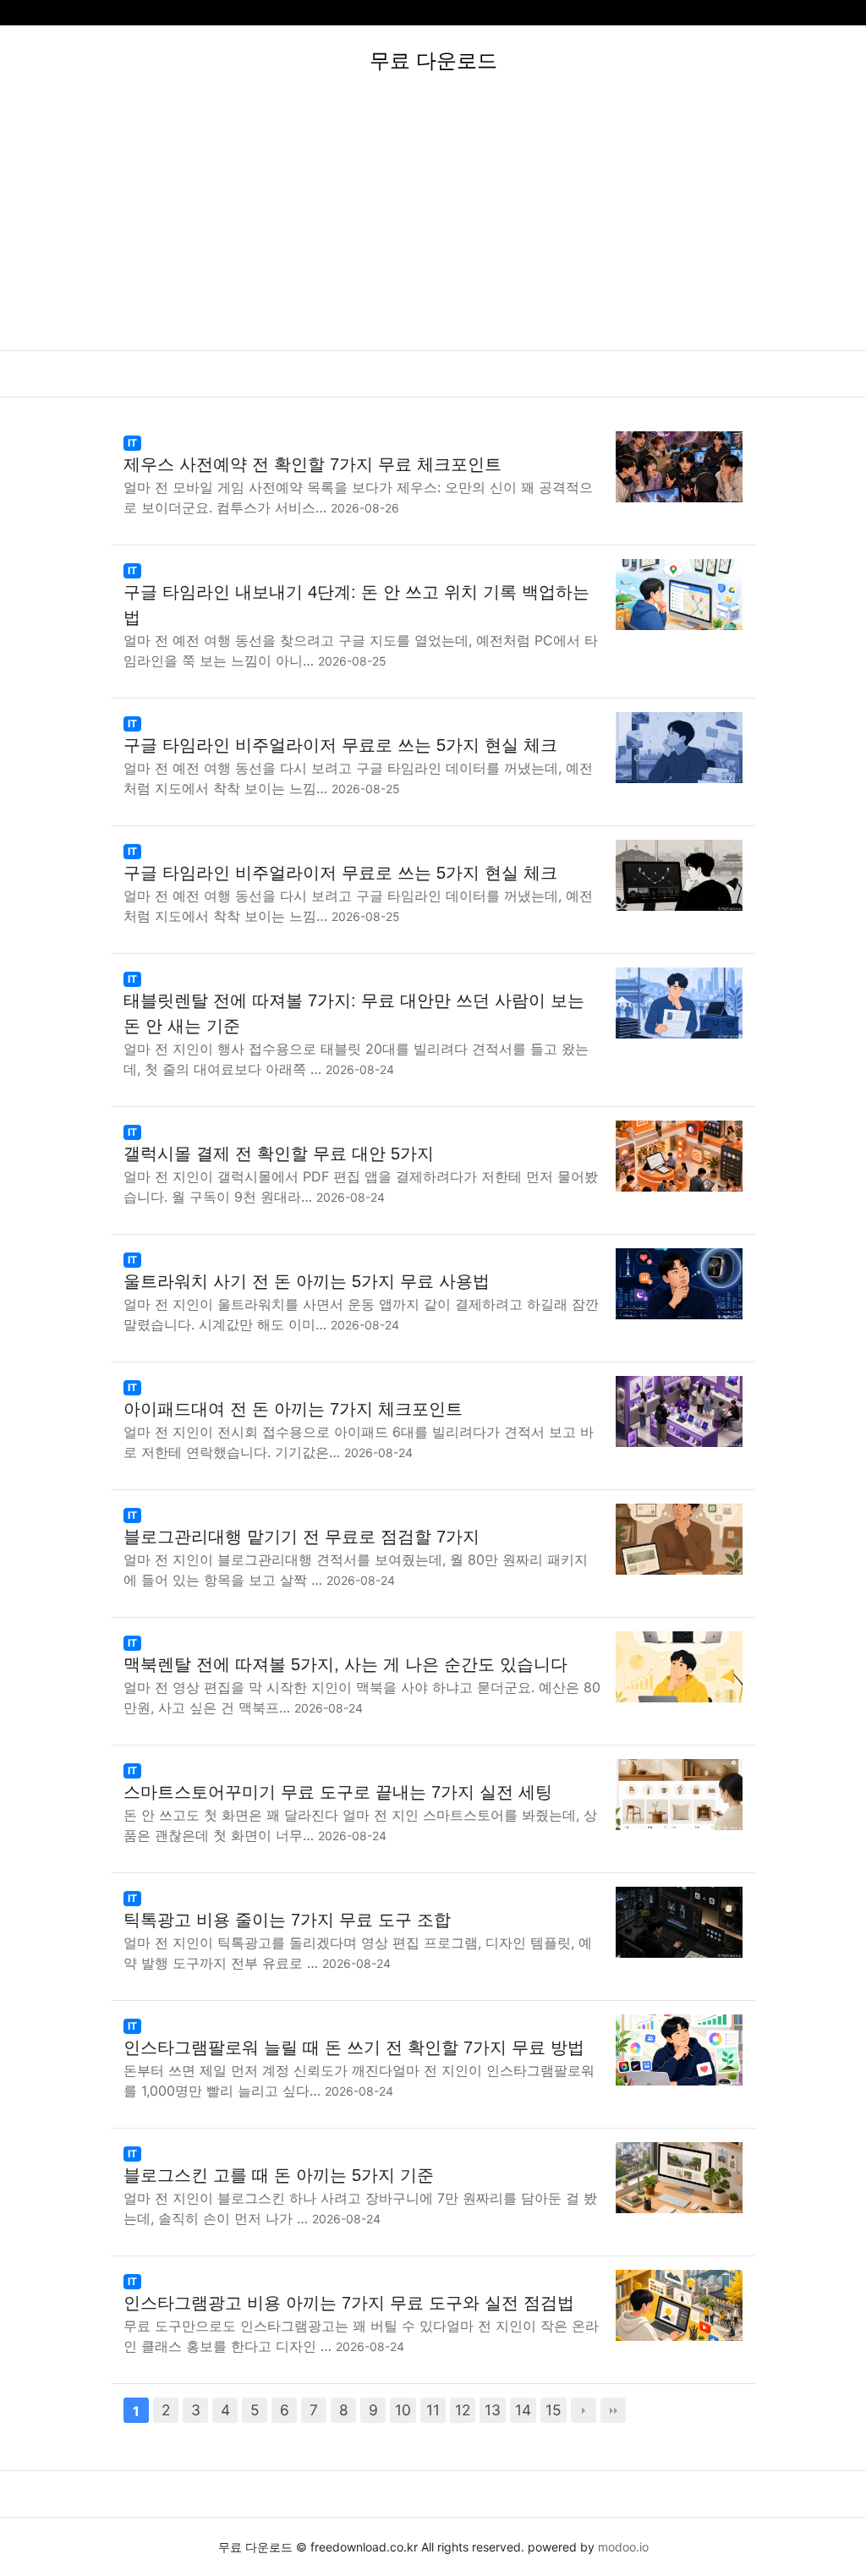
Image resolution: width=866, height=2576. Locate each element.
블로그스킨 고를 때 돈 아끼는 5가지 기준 (279, 2175)
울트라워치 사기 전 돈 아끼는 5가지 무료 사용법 (307, 1281)
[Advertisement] (433, 223)
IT (132, 443)
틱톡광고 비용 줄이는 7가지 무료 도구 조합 (287, 1920)
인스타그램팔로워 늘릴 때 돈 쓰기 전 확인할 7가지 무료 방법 (354, 2047)
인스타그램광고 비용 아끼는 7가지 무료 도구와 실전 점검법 (349, 2303)
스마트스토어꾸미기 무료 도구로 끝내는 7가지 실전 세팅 (338, 1792)
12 (463, 2410)
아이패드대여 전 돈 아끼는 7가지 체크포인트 (293, 1409)
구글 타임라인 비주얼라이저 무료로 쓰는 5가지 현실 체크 (340, 745)
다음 (584, 2410)
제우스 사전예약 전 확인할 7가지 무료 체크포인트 (312, 464)
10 (403, 2410)
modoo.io (623, 2547)
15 (554, 2410)
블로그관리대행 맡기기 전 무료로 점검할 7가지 (301, 1537)
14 (523, 2410)
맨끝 (613, 2410)
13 (493, 2410)
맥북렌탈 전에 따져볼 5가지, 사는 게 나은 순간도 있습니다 (345, 1664)
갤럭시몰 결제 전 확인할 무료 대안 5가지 (279, 1154)
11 (433, 2410)
